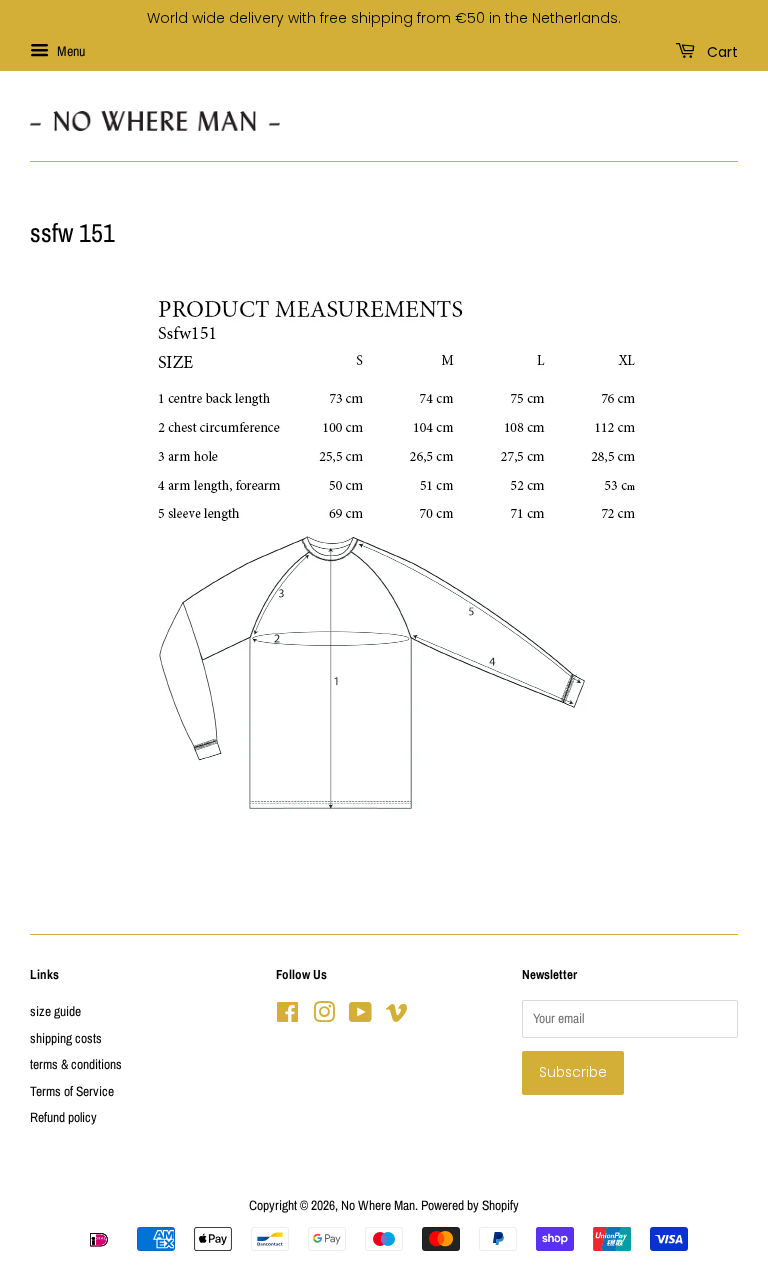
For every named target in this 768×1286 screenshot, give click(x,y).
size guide (55, 1011)
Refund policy (63, 1117)
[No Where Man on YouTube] (360, 1016)
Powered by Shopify (470, 1205)
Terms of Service (72, 1091)
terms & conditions (76, 1064)
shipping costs (66, 1038)
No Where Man (378, 1205)
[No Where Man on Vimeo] (397, 1016)
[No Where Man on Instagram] (324, 1016)
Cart (720, 51)
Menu (69, 51)
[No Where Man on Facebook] (287, 1016)
